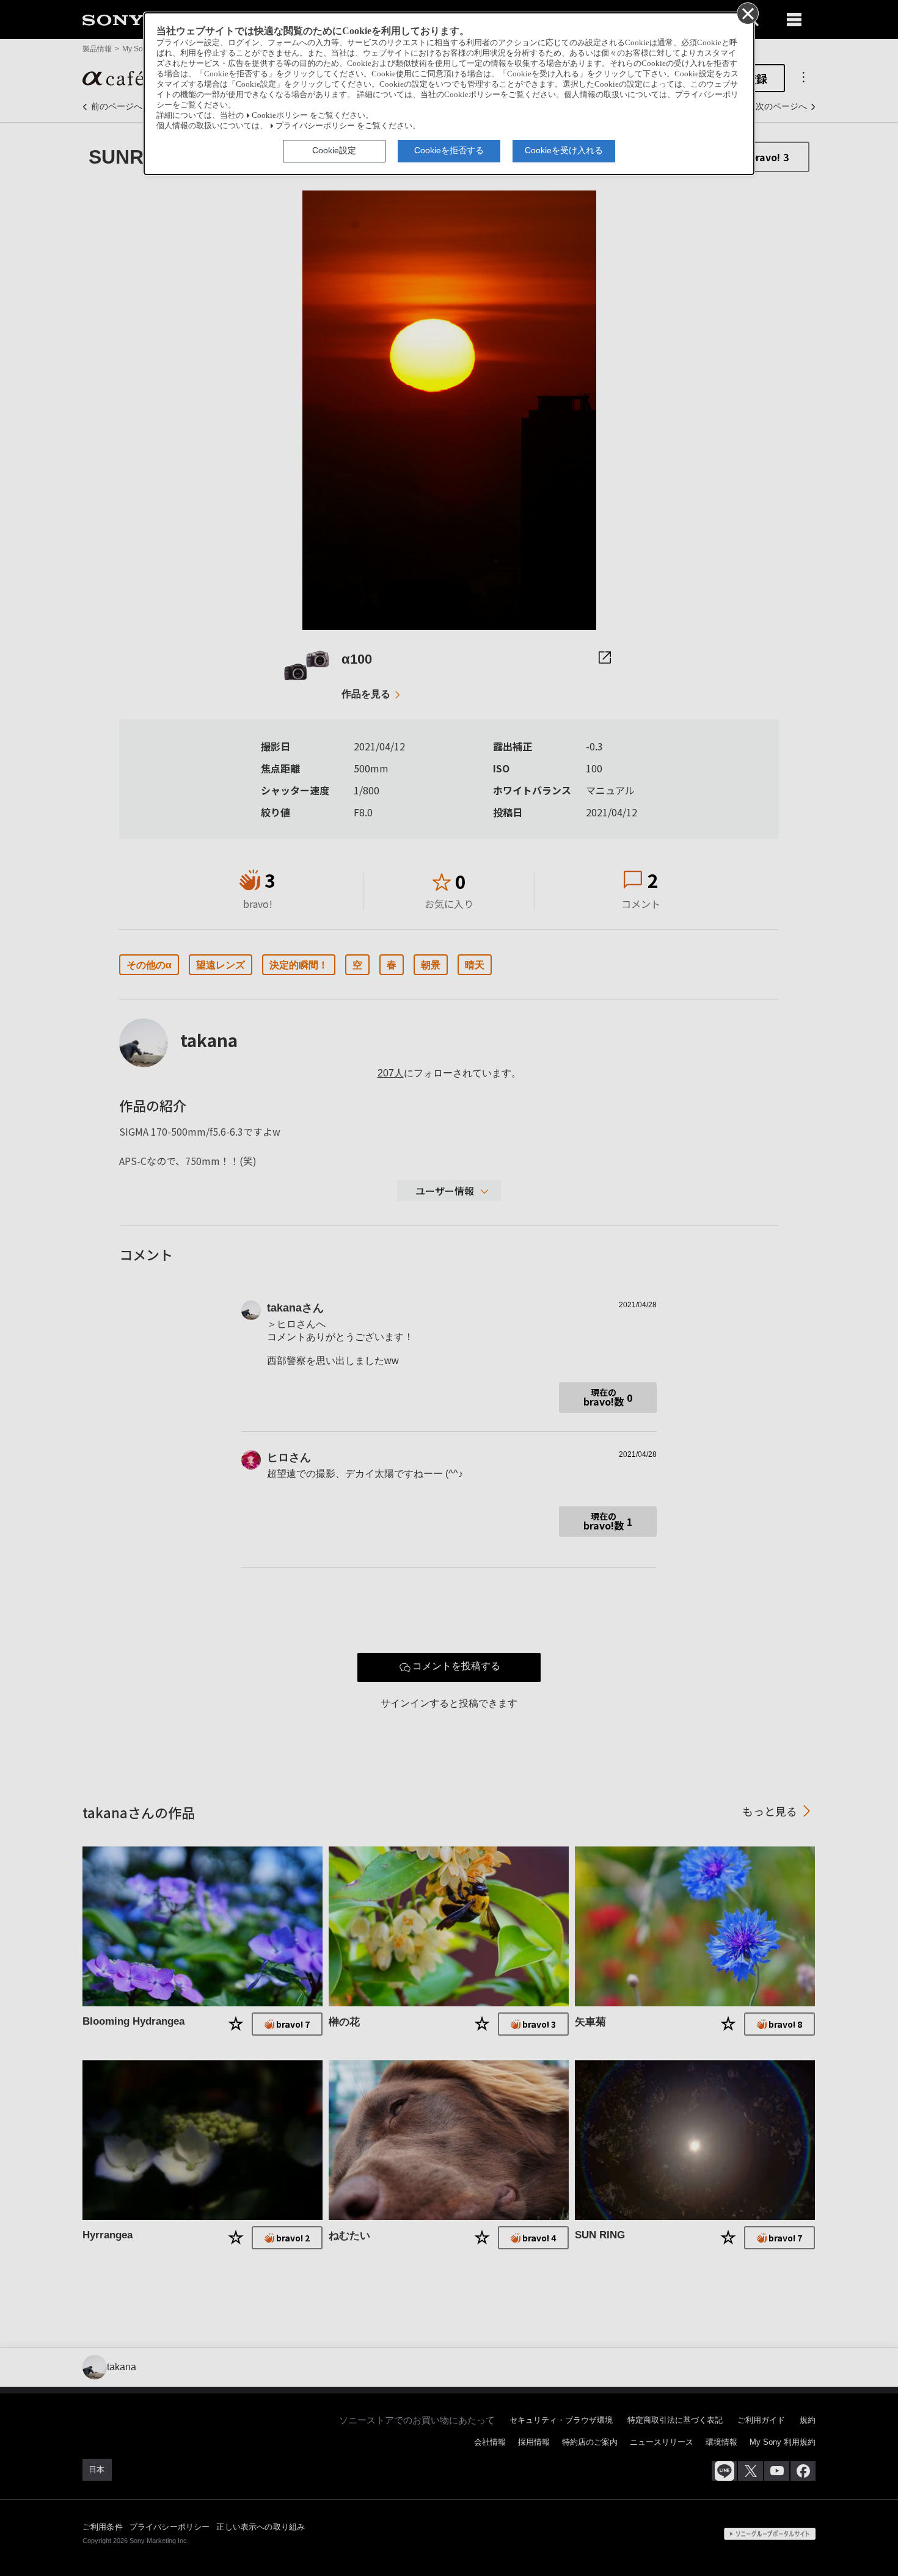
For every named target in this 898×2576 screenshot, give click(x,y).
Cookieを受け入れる (564, 150)
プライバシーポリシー (315, 126)
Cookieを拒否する (449, 150)
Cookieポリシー (280, 115)
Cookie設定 (334, 150)
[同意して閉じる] (747, 13)
